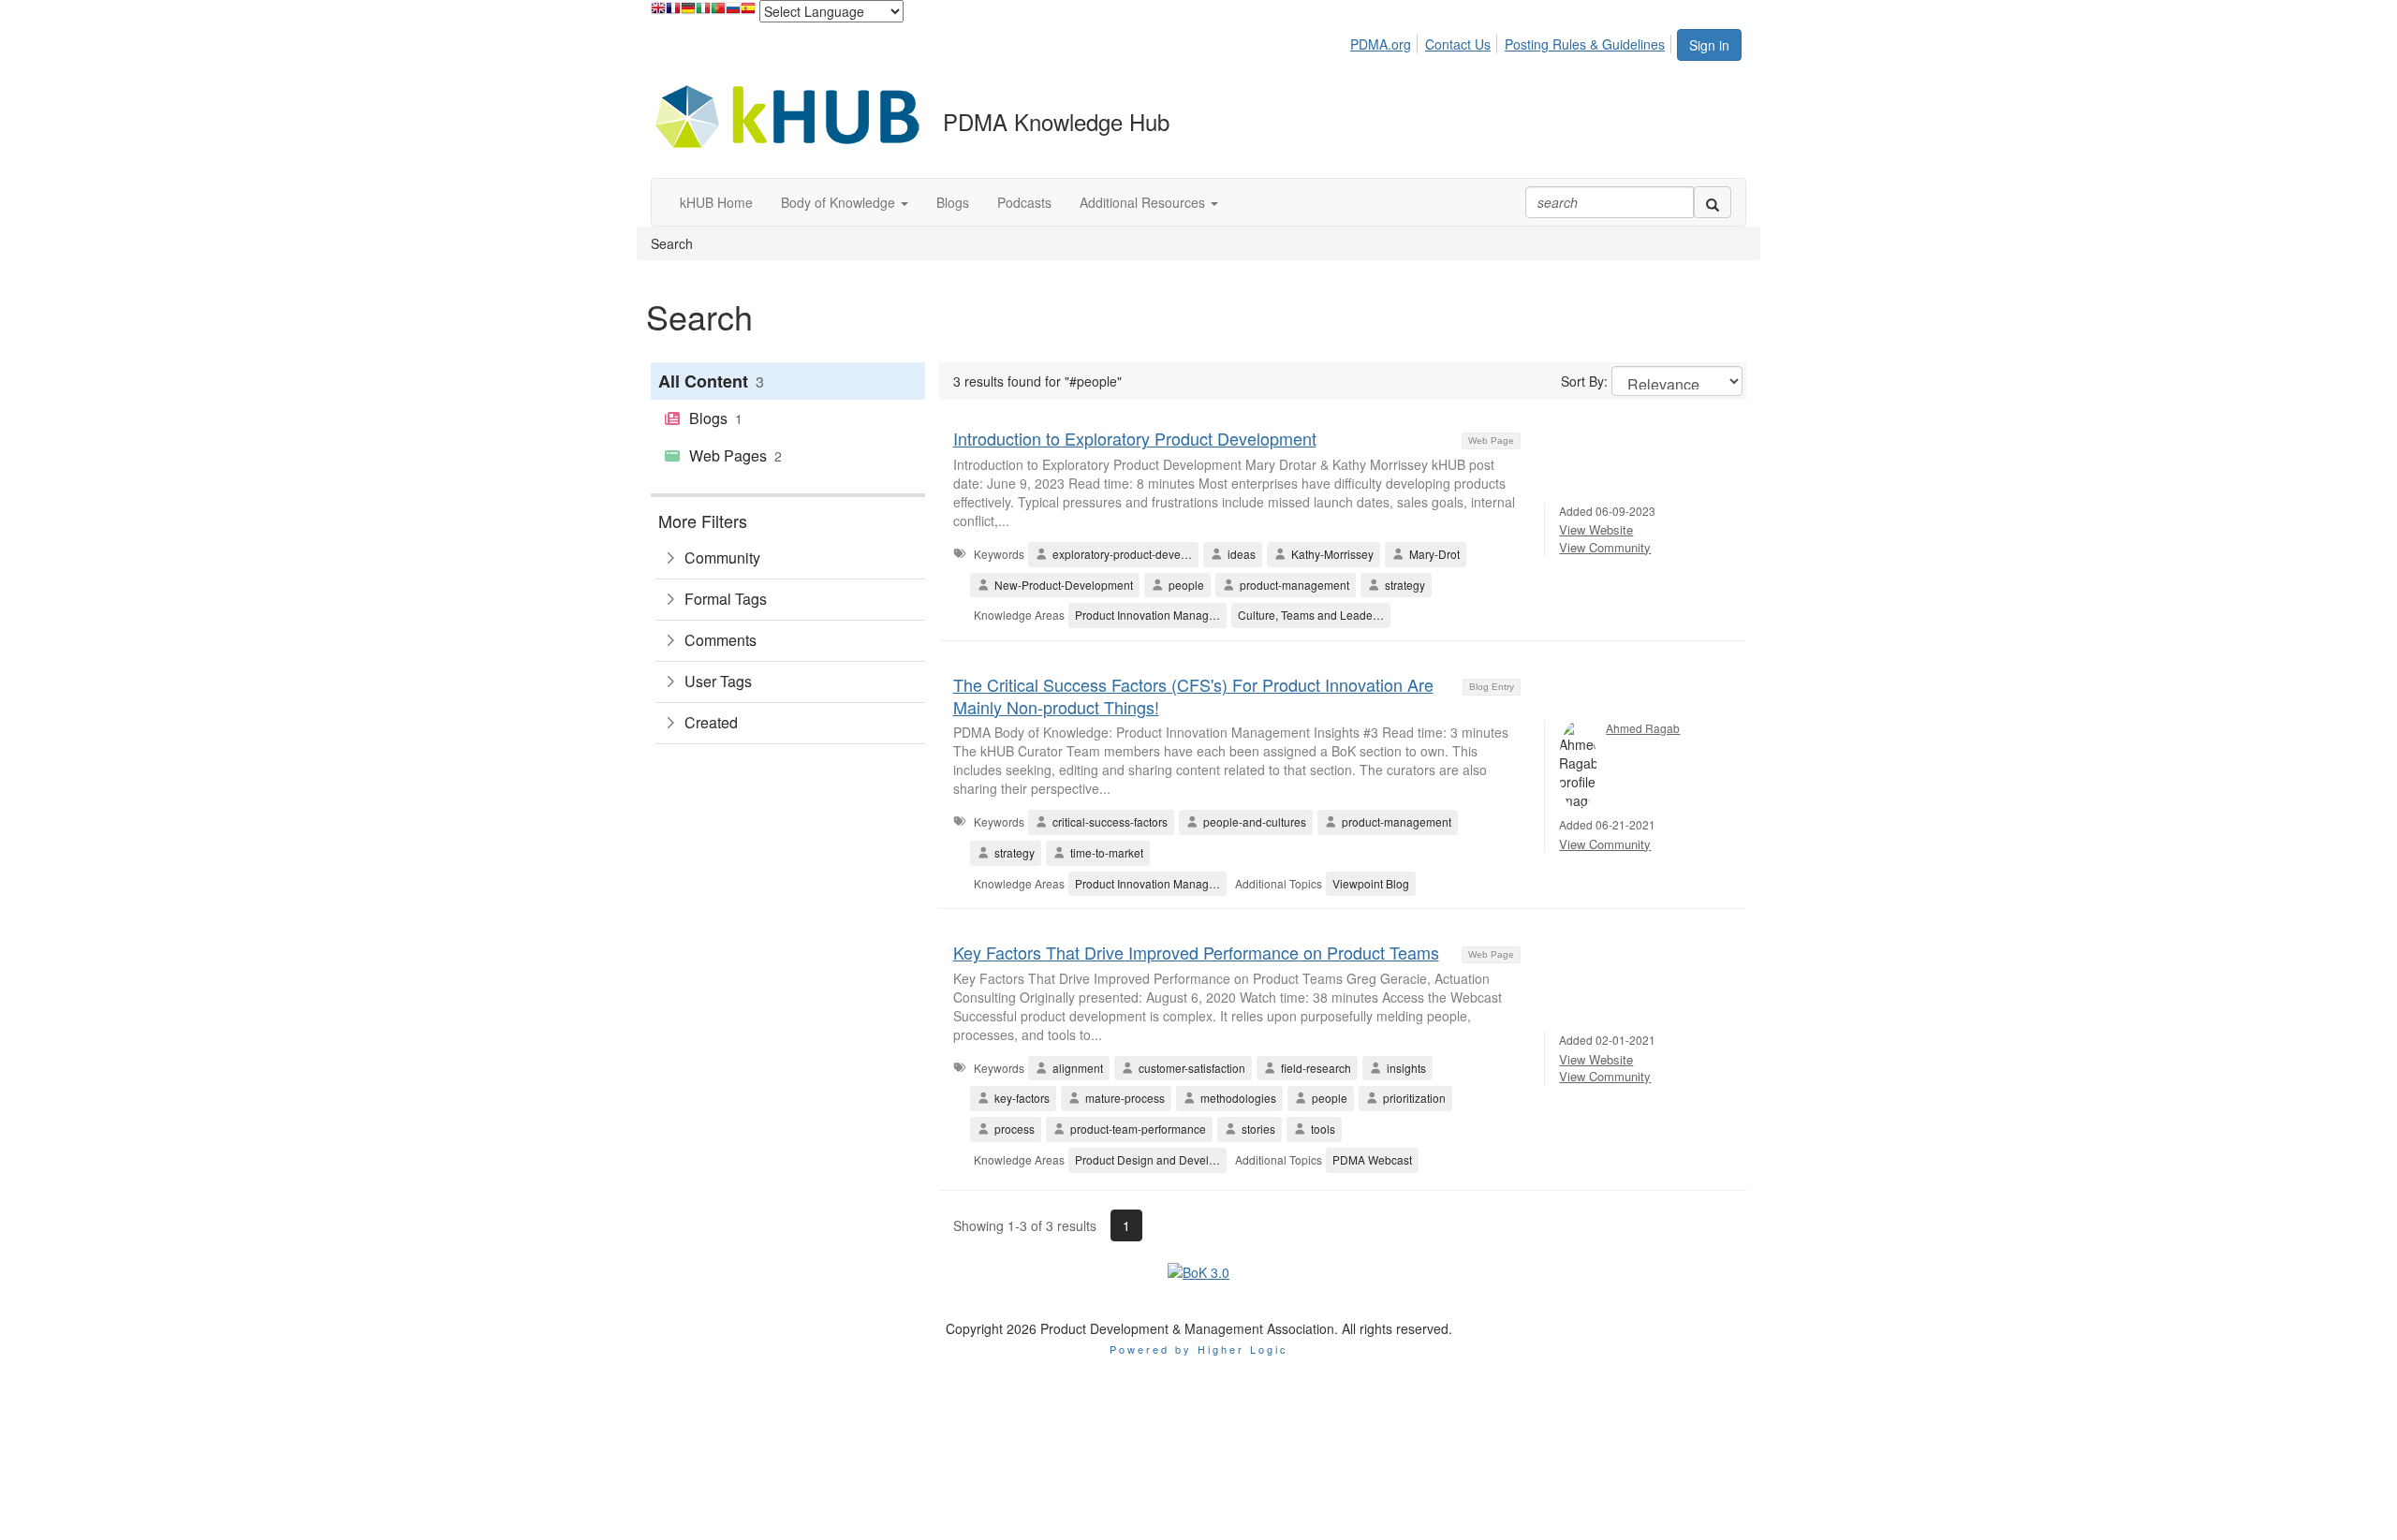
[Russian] (733, 13)
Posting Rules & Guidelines (1585, 44)
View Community (1605, 547)
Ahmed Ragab (1643, 728)
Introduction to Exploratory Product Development (1135, 438)
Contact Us (1458, 44)
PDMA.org (1381, 44)
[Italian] (703, 13)
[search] (1713, 202)
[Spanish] (748, 13)
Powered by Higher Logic (1199, 1349)
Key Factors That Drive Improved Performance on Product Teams (1196, 952)
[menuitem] (1386, 41)
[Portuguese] (718, 13)
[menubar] (1513, 41)
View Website (1596, 529)
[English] (658, 13)
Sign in (1709, 45)
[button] (845, 202)
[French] (673, 13)
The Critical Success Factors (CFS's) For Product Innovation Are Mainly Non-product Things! (1193, 695)
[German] (688, 13)
